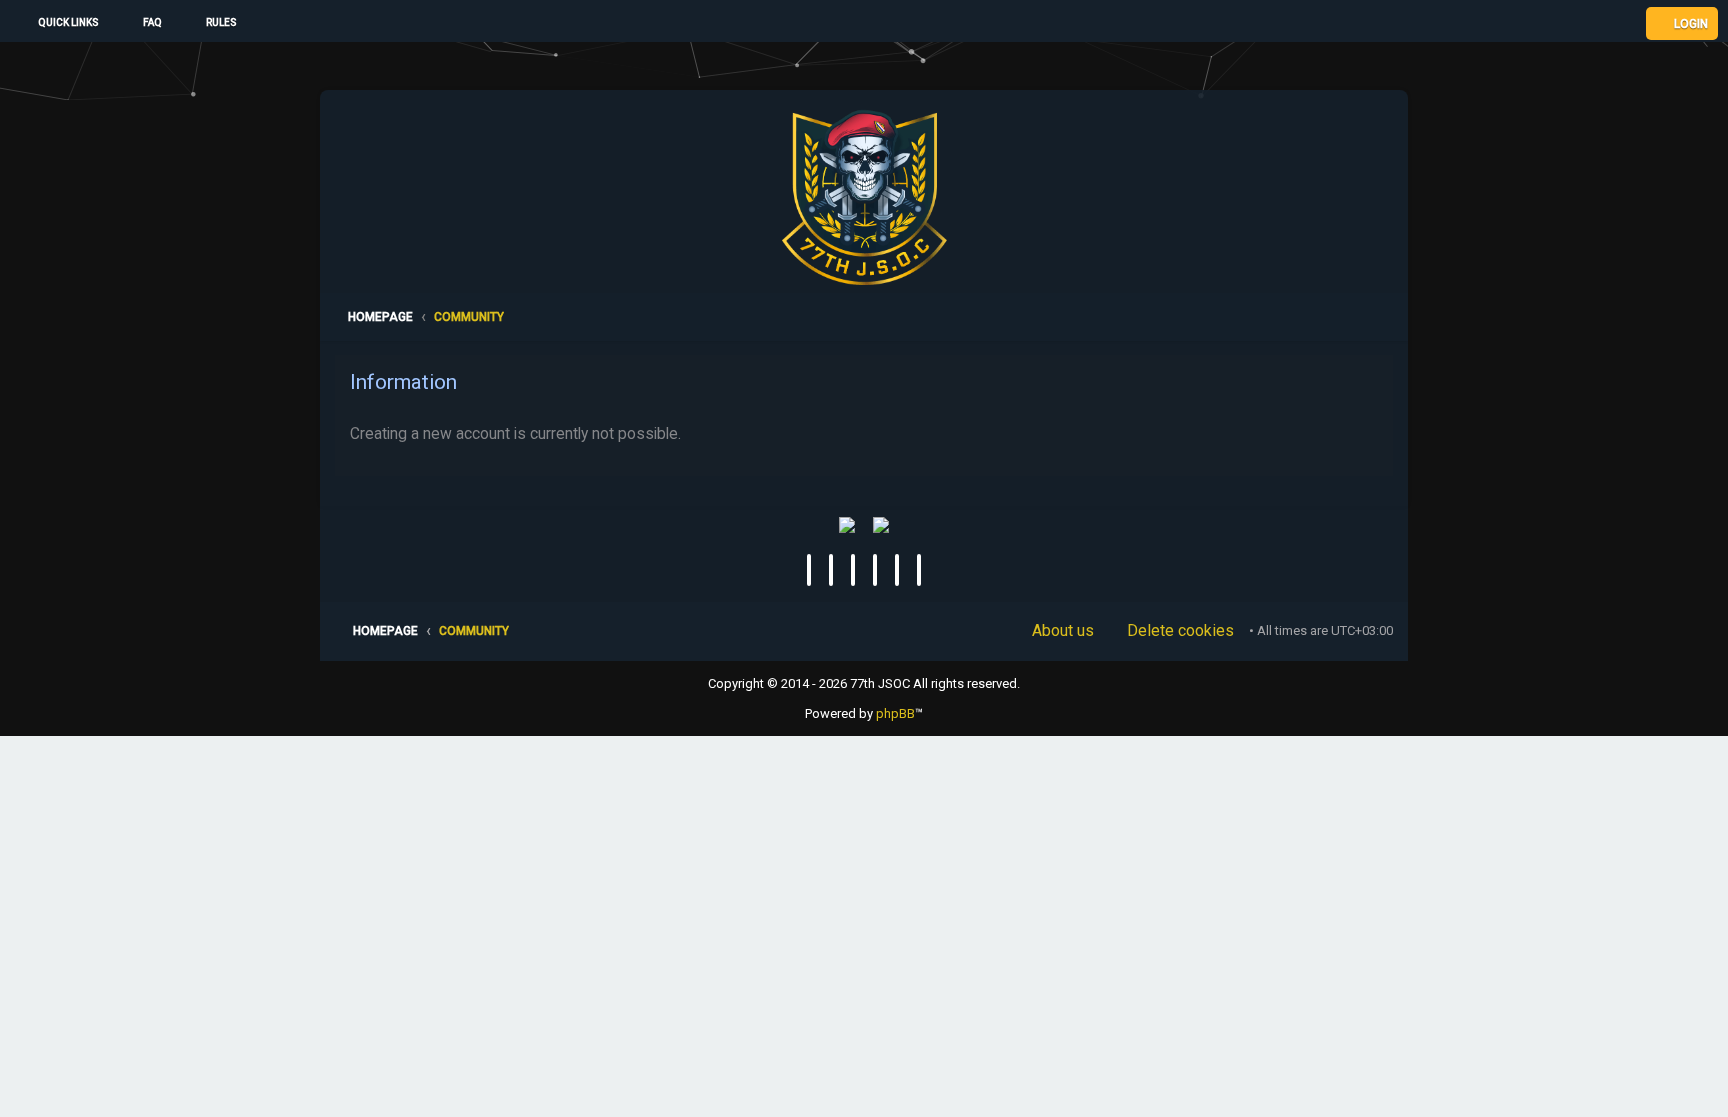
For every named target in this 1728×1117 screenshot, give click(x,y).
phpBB (895, 713)
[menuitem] (143, 23)
